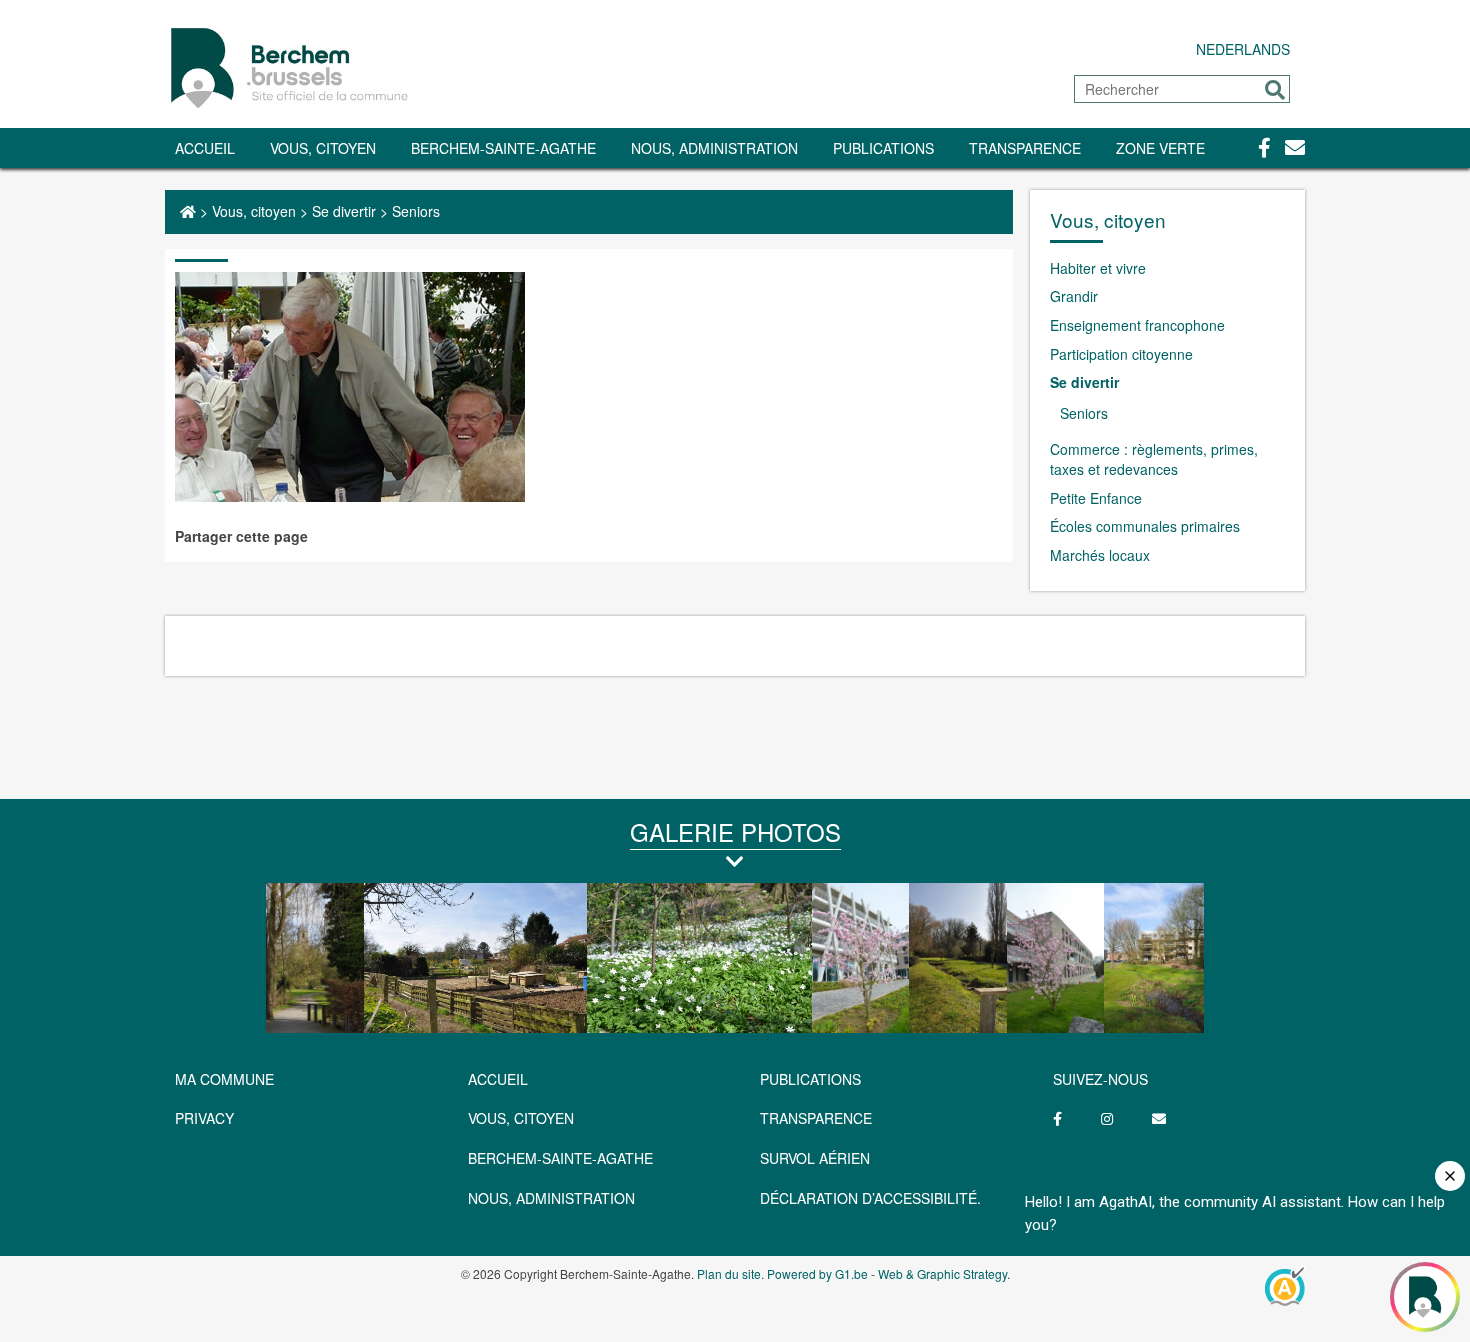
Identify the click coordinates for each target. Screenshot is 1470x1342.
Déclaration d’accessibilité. (870, 1198)
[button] (1275, 90)
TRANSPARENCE (1025, 148)
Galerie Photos (735, 831)
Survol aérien (815, 1158)
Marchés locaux (1100, 555)
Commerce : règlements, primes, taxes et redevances (1154, 459)
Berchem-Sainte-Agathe (503, 148)
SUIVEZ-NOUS (1100, 1079)
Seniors (416, 211)
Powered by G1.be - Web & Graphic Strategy (887, 1273)
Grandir (1074, 296)
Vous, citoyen (323, 148)
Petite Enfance (1096, 498)
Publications (883, 148)
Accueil (205, 148)
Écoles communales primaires (1145, 526)
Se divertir (344, 211)
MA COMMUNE (224, 1079)
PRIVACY (204, 1118)
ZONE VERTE (1160, 148)
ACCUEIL (498, 1079)
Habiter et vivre (1098, 268)
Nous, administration (714, 148)
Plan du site (729, 1273)
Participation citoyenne (1121, 354)
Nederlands (1243, 49)
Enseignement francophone (1137, 325)
